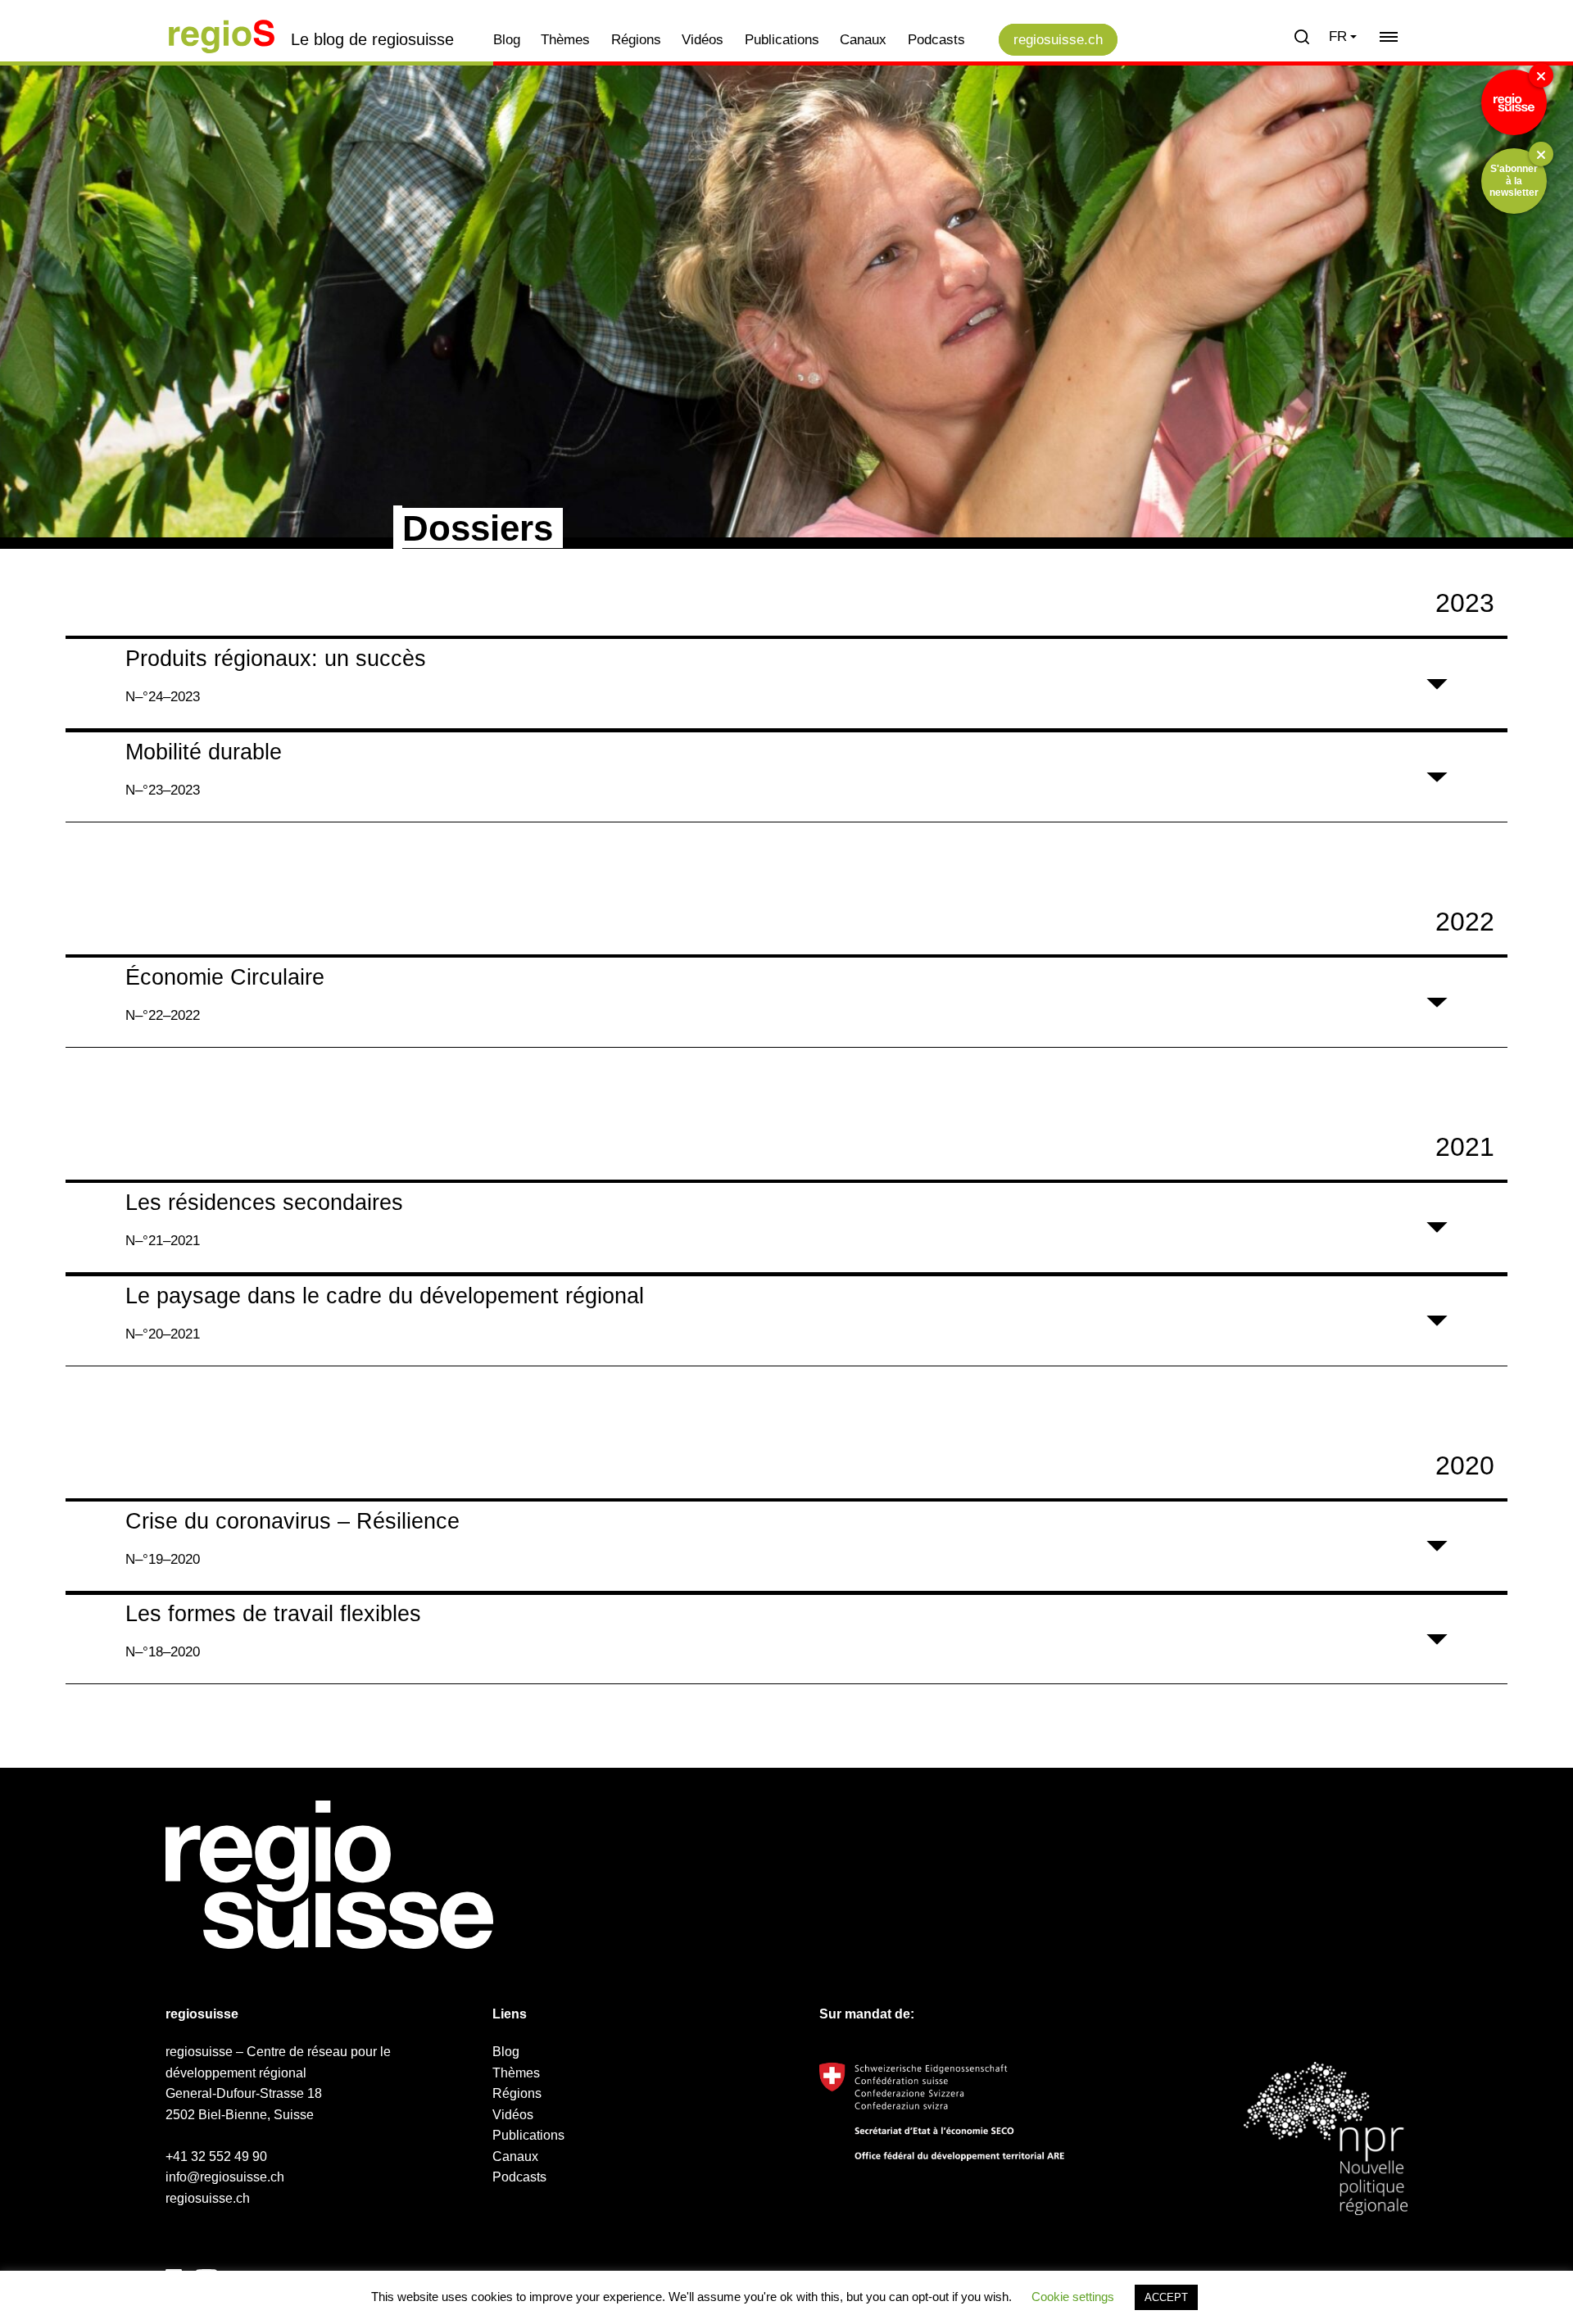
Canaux (863, 40)
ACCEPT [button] (1166, 2297)
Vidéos (703, 40)
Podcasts (936, 40)
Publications (782, 40)
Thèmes (565, 40)
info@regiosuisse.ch (225, 2177)
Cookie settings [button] (1073, 2297)
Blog (507, 40)
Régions (636, 40)
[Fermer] (1541, 75)
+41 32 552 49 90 (216, 2156)
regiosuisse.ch (1058, 40)
